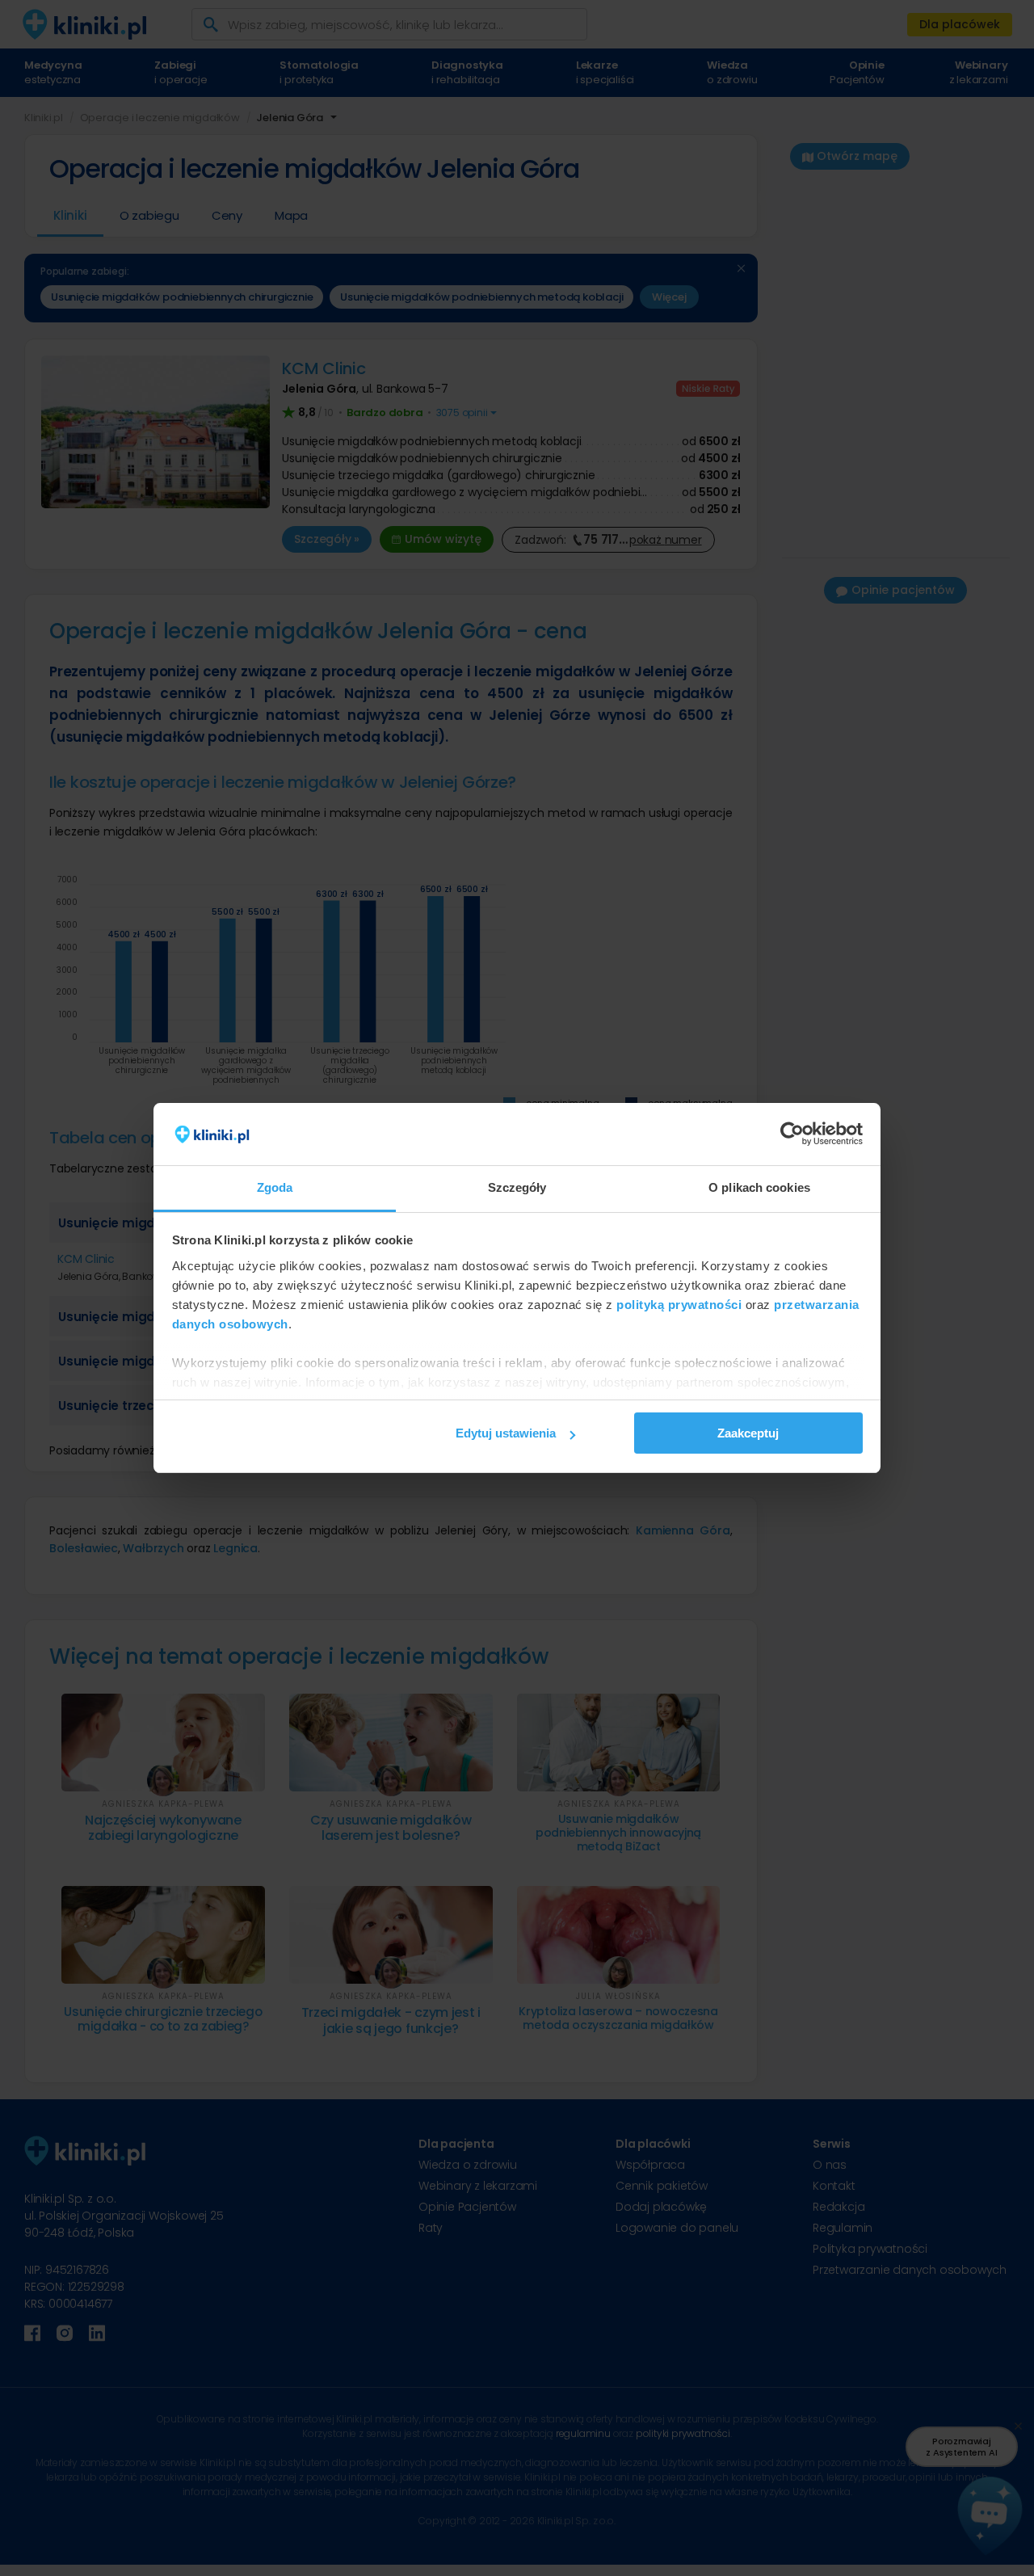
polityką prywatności (679, 1305)
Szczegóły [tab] (517, 1187)
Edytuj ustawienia (506, 1433)
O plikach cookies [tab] (759, 1187)
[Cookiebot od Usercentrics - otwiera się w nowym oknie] (792, 1134)
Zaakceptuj (748, 1433)
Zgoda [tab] (275, 1187)
